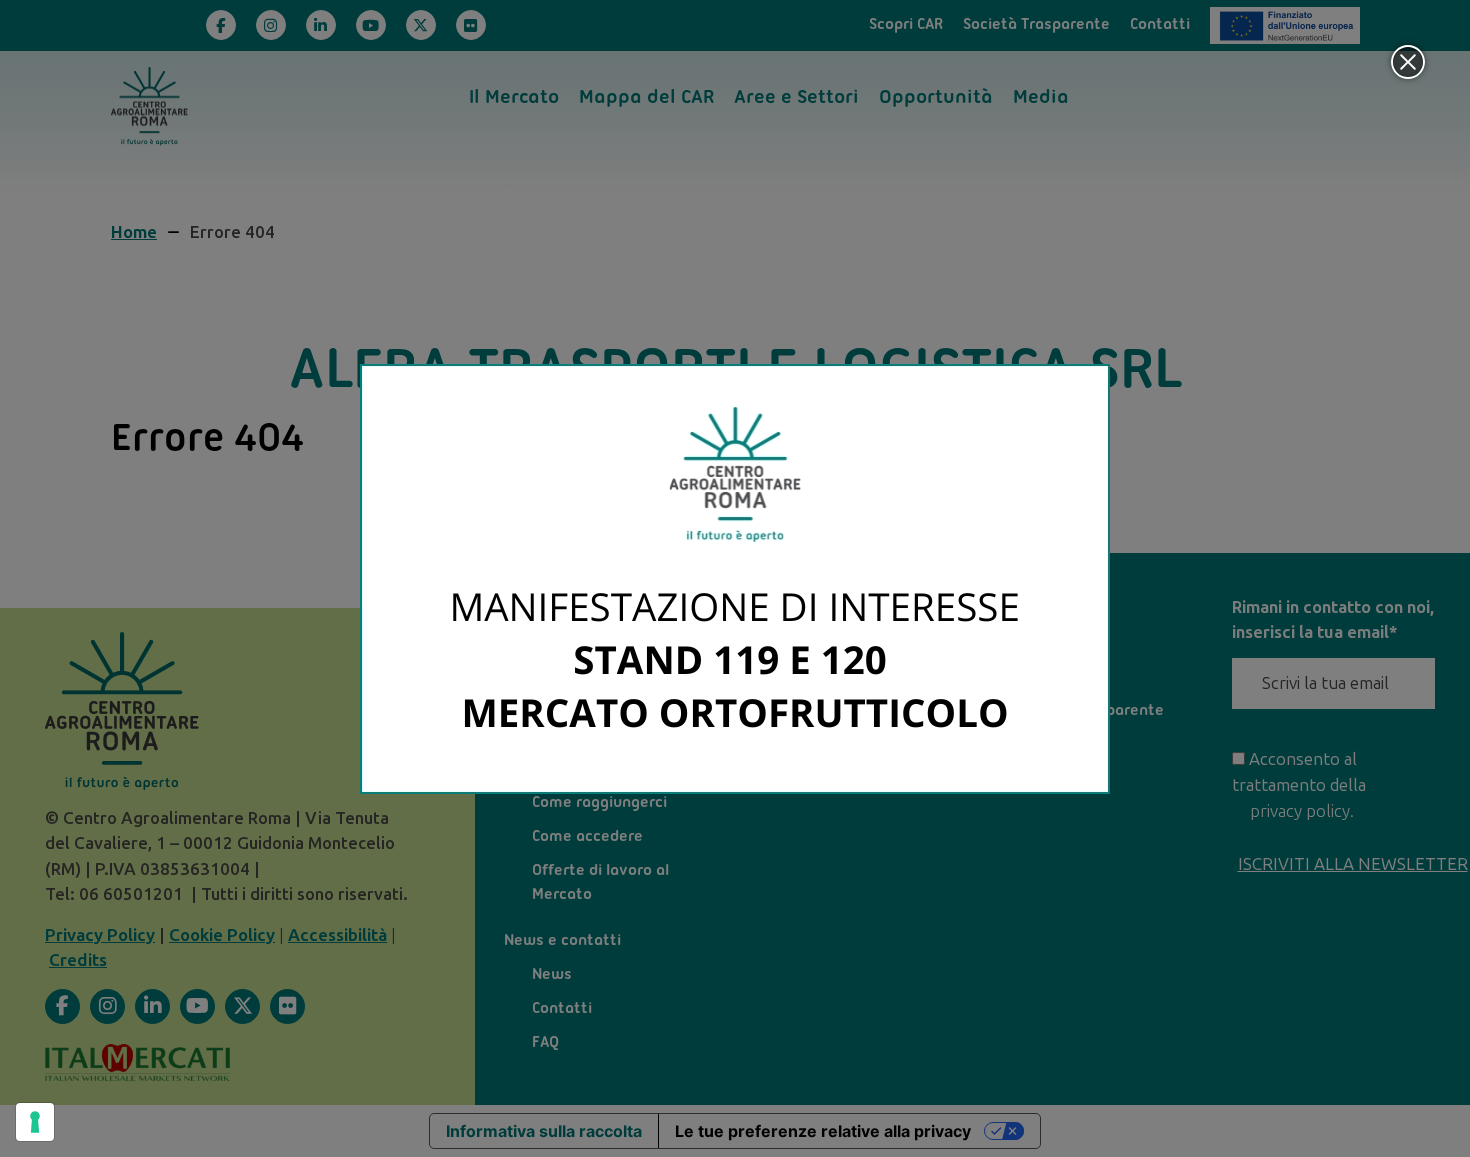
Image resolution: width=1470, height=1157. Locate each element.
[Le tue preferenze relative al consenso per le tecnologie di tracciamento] (35, 1122)
